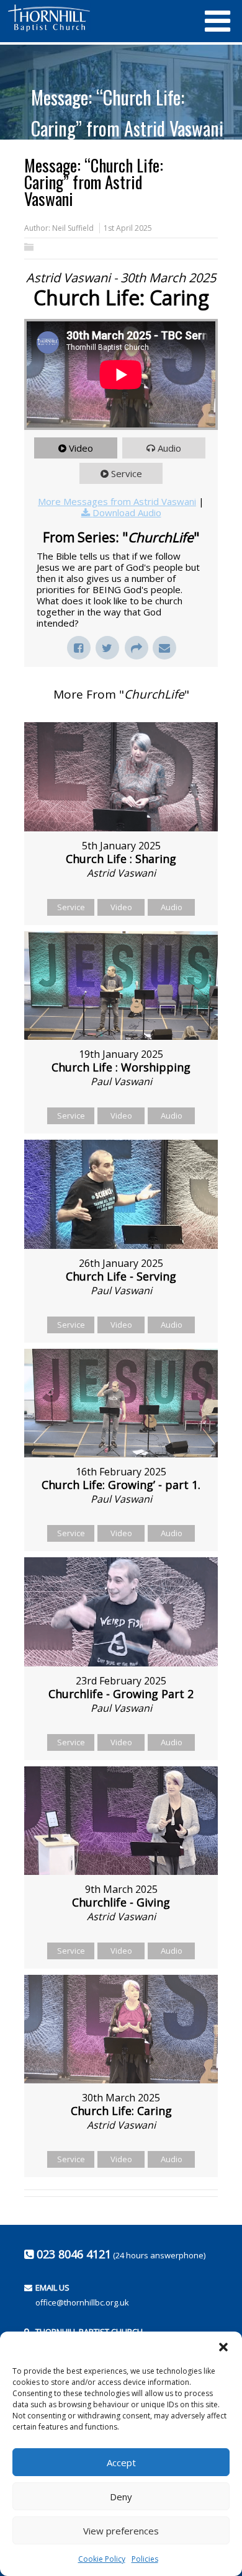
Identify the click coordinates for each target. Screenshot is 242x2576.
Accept (121, 2462)
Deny (121, 2497)
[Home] (99, 18)
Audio (169, 448)
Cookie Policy (102, 2559)
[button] (223, 2347)
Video (81, 448)
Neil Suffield (73, 228)
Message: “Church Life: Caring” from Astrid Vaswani (127, 113)
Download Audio (127, 512)
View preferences (121, 2531)
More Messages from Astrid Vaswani (117, 501)
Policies (145, 2559)
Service (127, 473)
